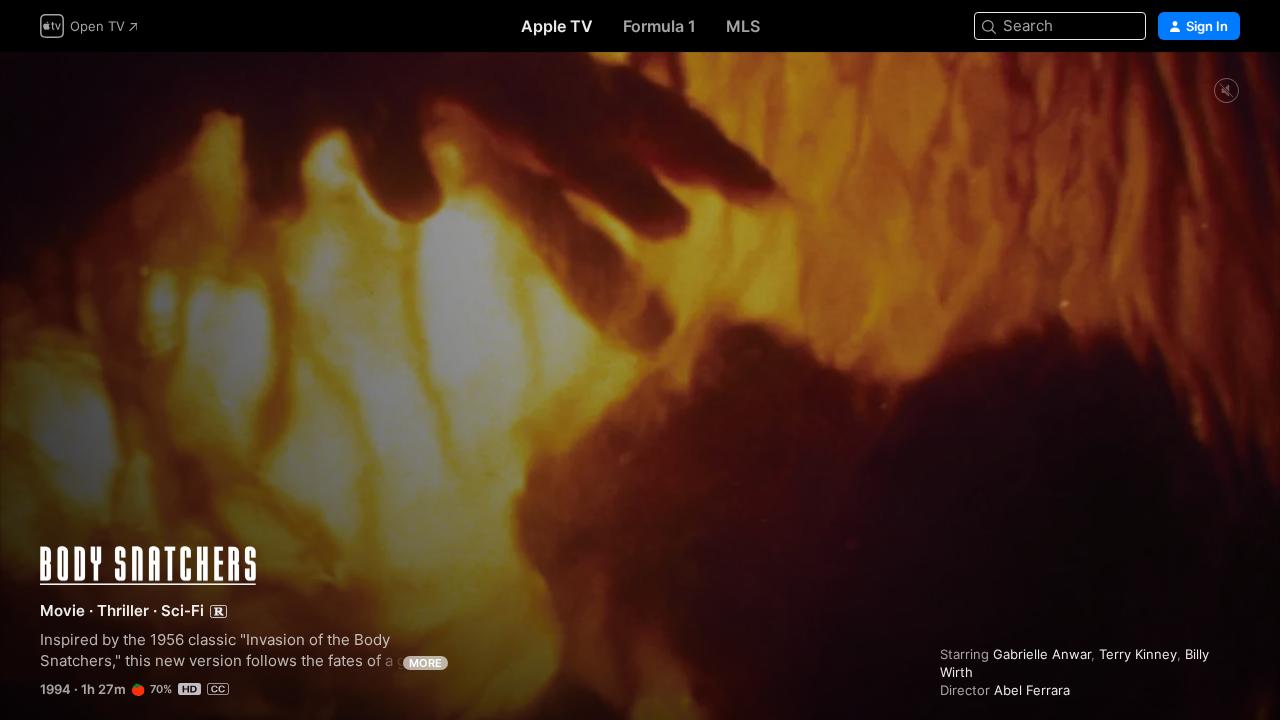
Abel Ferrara (1032, 690)
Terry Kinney (1138, 654)
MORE (425, 663)
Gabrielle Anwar (1042, 654)
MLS (743, 26)
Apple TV (557, 26)
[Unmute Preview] (1226, 91)
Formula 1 (659, 26)
